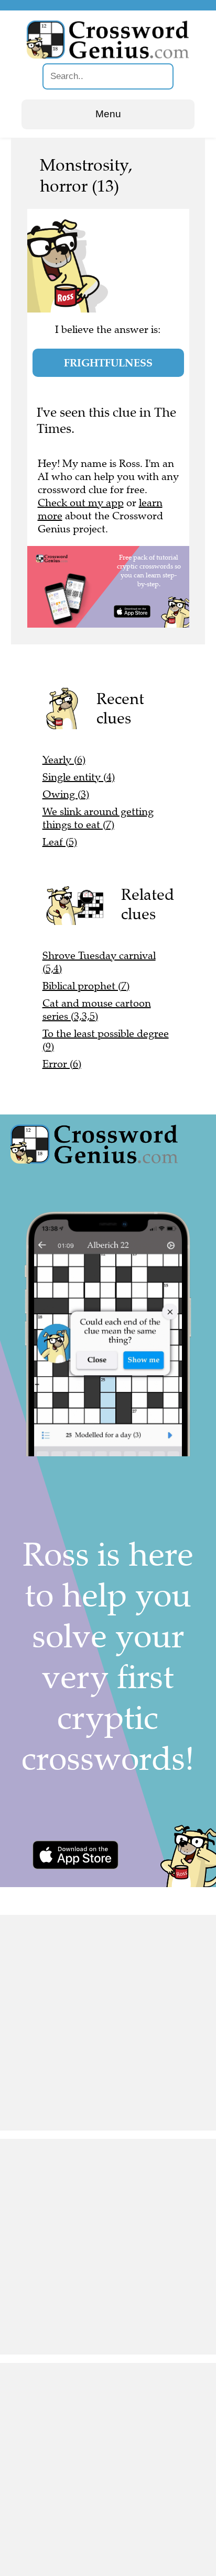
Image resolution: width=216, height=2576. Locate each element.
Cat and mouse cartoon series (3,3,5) (97, 1010)
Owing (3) (66, 794)
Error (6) (62, 1064)
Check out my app (81, 503)
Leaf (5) (60, 842)
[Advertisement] (108, 2023)
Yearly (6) (64, 760)
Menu (108, 114)
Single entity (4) (79, 777)
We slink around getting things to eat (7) (98, 818)
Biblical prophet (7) (86, 986)
